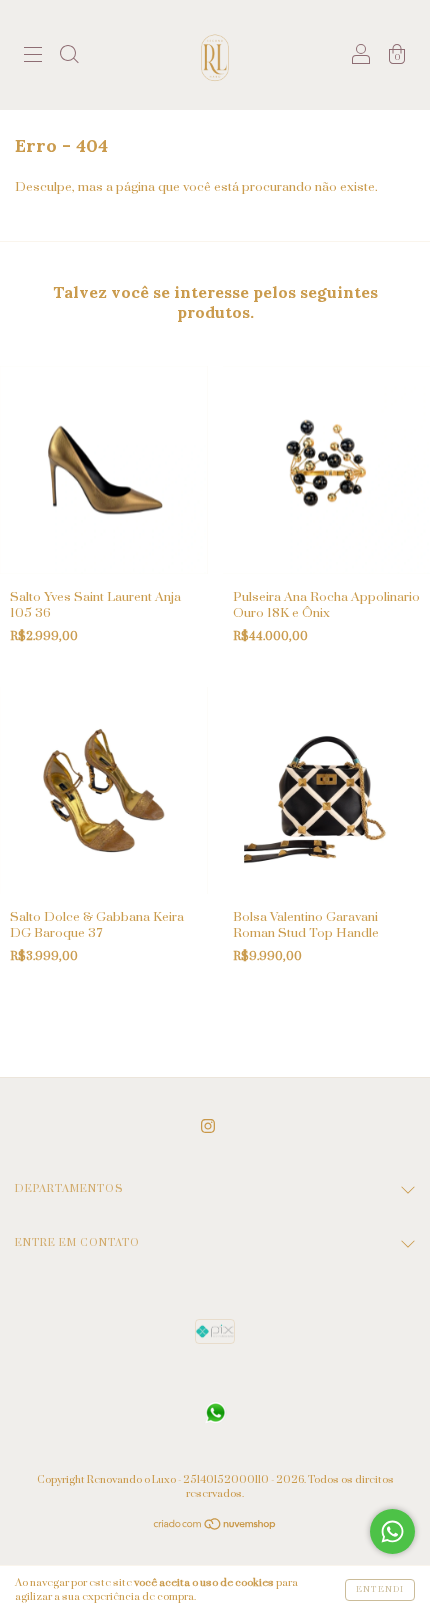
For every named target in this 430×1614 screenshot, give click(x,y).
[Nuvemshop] (215, 1527)
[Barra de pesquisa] (69, 58)
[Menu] (33, 58)
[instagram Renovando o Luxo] (208, 1126)
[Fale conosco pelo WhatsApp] (392, 1531)
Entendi (380, 1589)
